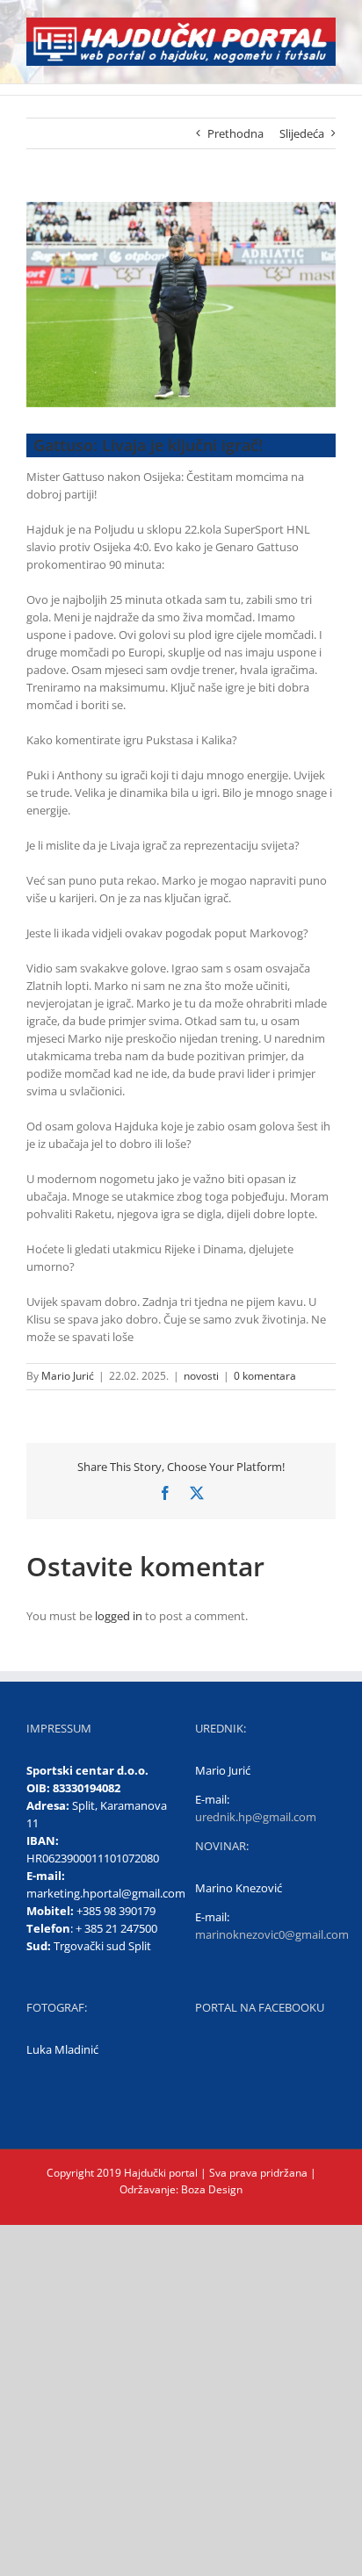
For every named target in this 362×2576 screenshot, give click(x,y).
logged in (119, 1616)
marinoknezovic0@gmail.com (272, 1934)
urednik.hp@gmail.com (256, 1817)
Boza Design (210, 2189)
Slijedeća (302, 133)
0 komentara (265, 1376)
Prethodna (235, 133)
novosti (201, 1376)
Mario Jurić (68, 1376)
